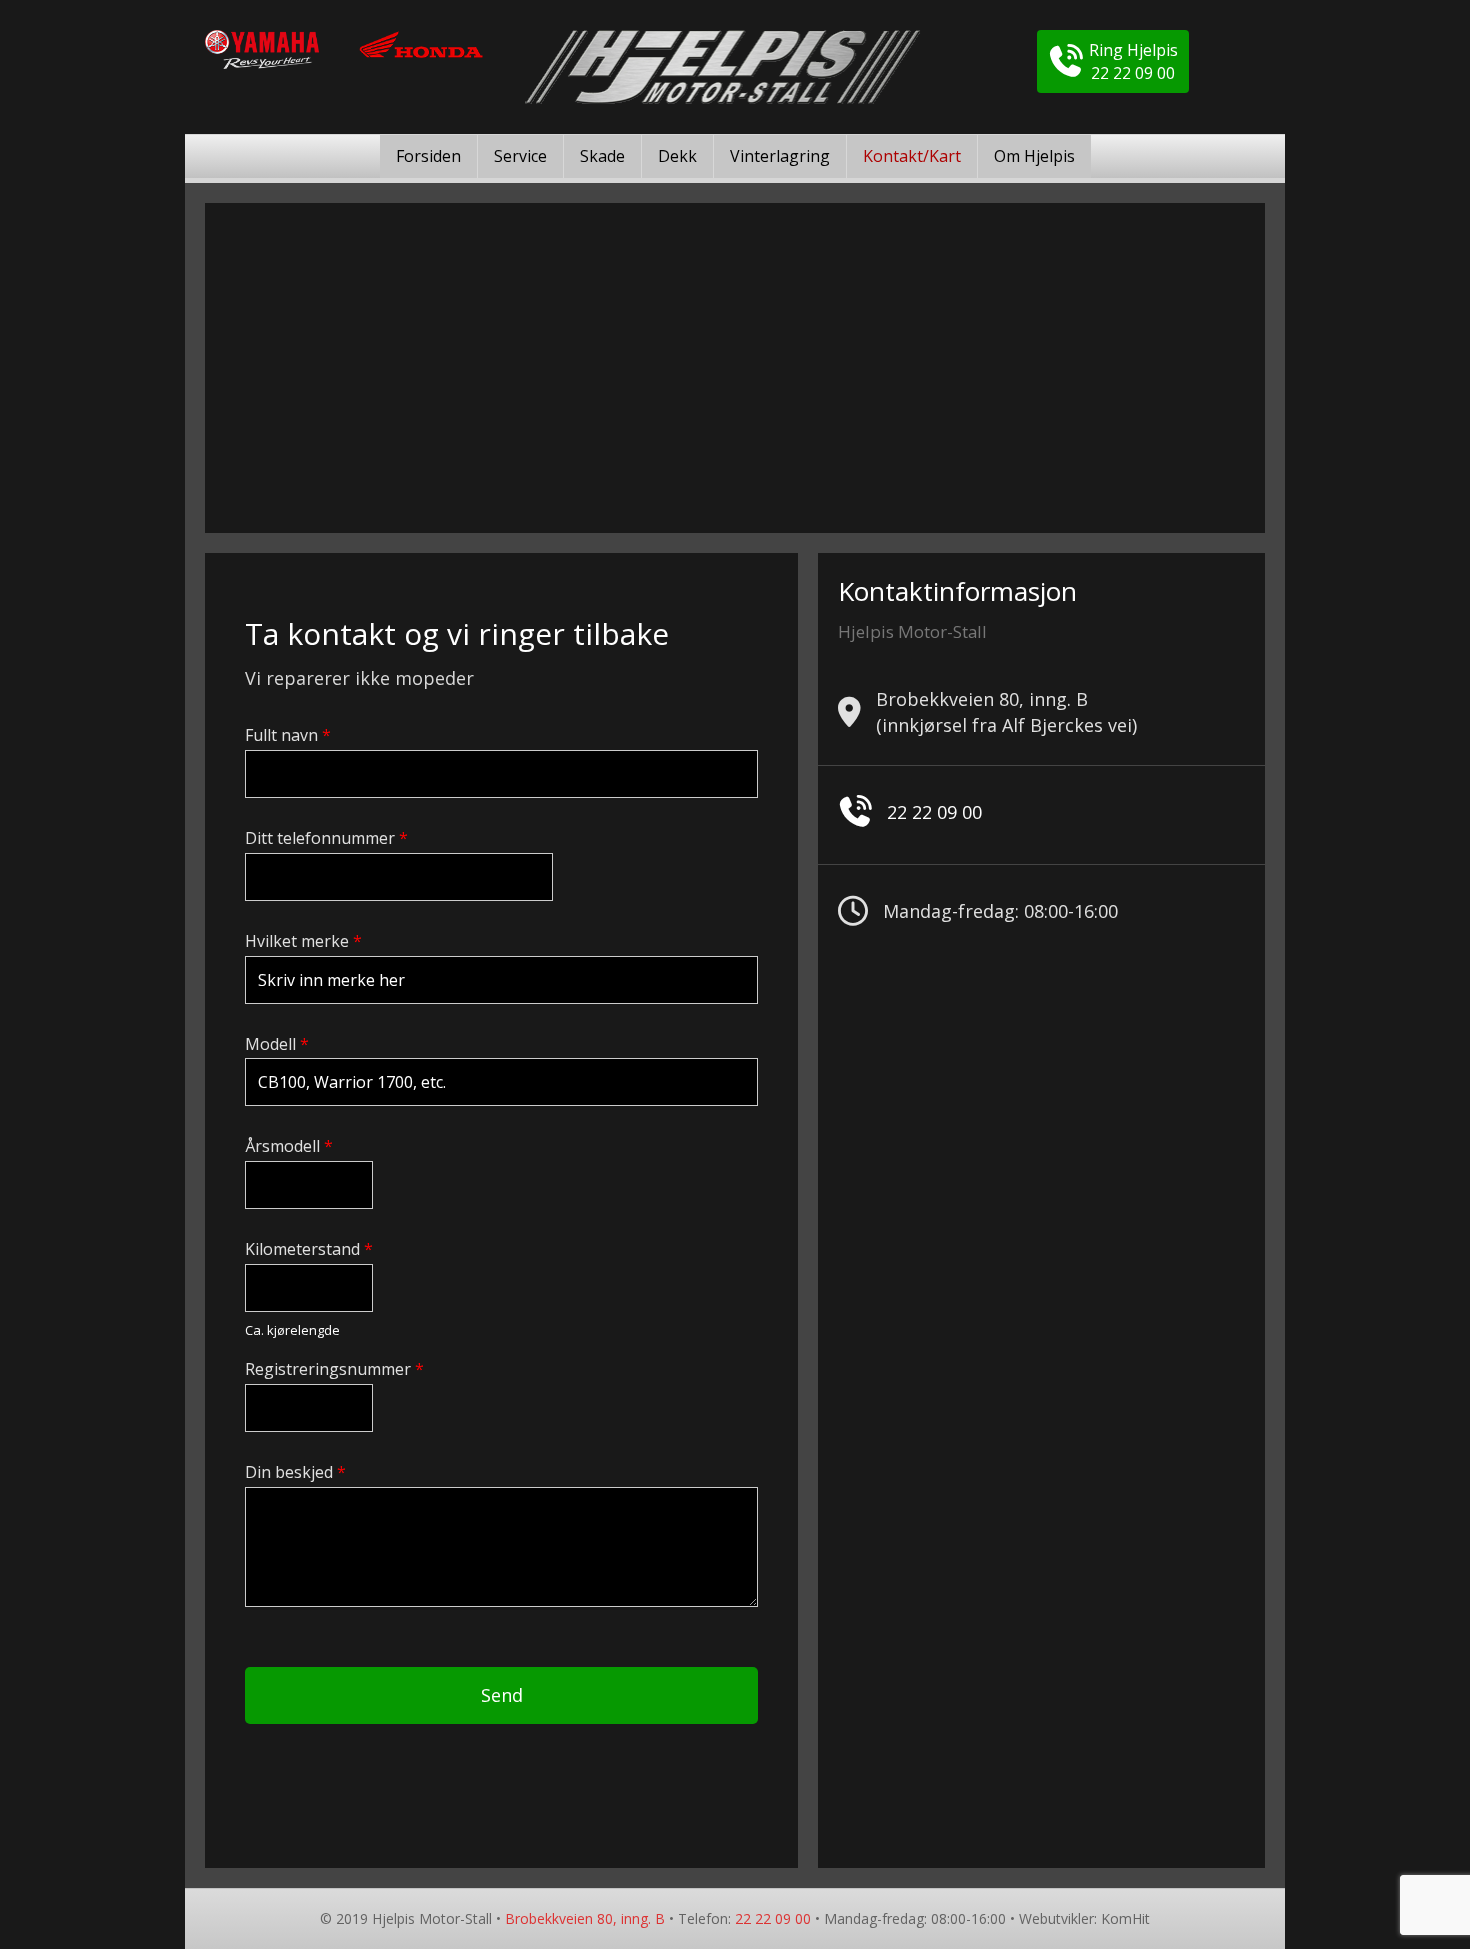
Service (520, 156)
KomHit (1125, 1918)
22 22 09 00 (934, 812)
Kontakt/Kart (912, 156)
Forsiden (428, 156)
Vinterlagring (780, 156)
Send (502, 1695)
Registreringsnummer (334, 1369)
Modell (277, 1044)
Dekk (677, 156)
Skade (602, 156)
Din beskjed (295, 1472)
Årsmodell (289, 1146)
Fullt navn (288, 735)
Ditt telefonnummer (326, 838)
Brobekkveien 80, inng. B (585, 1918)
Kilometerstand (309, 1249)
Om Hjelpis (1034, 156)
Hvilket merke (303, 941)
